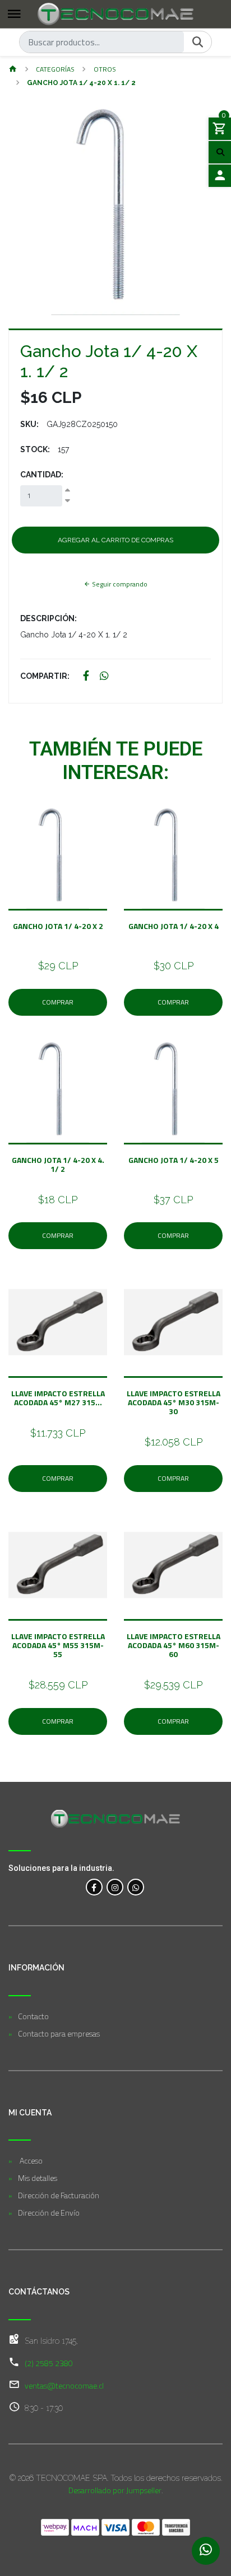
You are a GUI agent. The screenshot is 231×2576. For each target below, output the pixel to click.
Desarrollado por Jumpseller (115, 2490)
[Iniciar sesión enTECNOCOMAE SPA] (220, 176)
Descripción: (48, 618)
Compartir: (45, 676)
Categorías (55, 69)
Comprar (58, 1002)
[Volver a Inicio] (13, 70)
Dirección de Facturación (59, 2195)
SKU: (29, 424)
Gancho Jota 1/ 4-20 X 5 (174, 1164)
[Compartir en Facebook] (86, 676)
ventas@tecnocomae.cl (64, 2385)
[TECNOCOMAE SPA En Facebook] (94, 1887)
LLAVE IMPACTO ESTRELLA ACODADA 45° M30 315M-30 (174, 1402)
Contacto (33, 2016)
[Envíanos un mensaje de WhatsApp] (206, 2551)
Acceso (30, 2160)
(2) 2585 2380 (49, 2363)
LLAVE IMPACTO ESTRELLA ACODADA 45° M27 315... (58, 1398)
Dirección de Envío (49, 2213)
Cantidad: (42, 475)
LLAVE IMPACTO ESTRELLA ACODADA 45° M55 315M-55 (58, 1645)
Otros (105, 69)
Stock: (35, 449)
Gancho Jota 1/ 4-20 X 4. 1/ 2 (58, 1164)
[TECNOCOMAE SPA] (115, 14)
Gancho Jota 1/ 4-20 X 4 (174, 930)
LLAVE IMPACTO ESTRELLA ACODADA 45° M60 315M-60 (174, 1645)
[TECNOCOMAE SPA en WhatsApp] (136, 1887)
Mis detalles (38, 2178)
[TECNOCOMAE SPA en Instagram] (115, 1887)
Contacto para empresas (59, 2033)
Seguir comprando (119, 584)
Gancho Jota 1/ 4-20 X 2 (58, 930)
